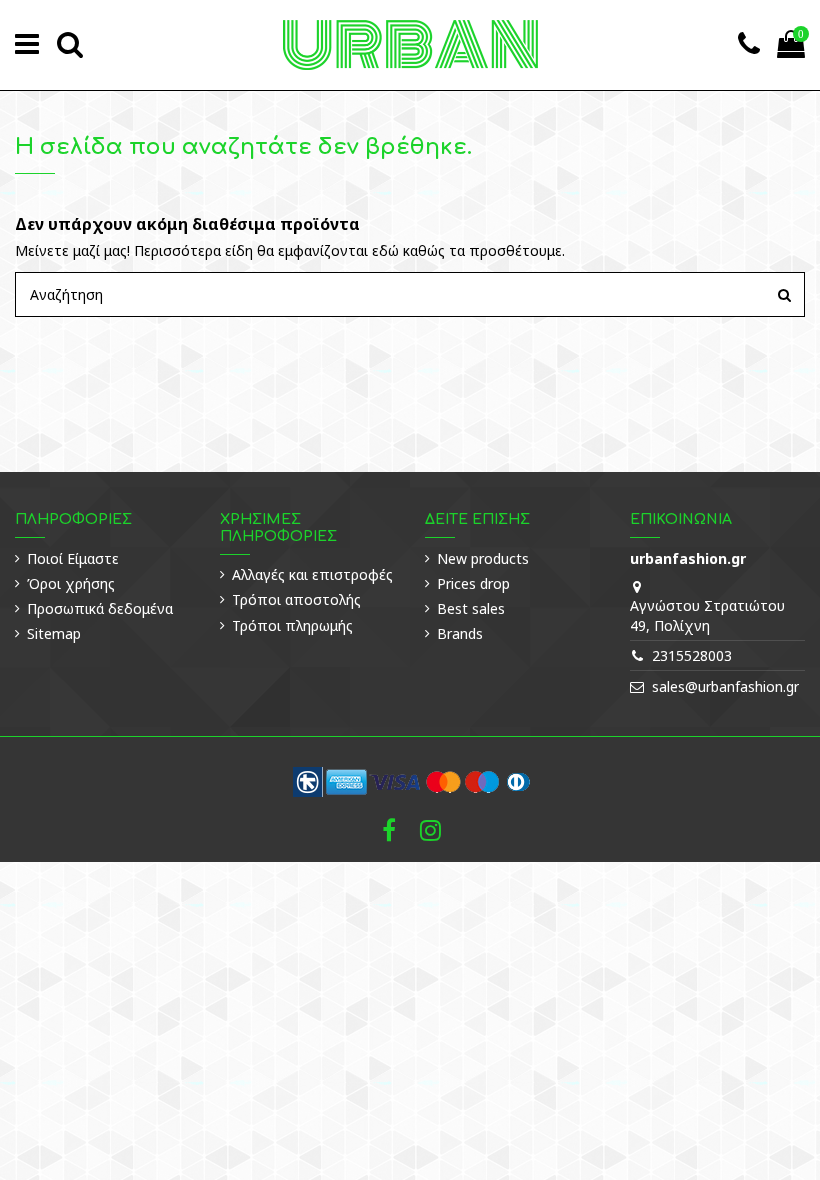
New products (483, 558)
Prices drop (473, 583)
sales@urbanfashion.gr (725, 686)
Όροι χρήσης (71, 583)
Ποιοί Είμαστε (73, 558)
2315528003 (692, 655)
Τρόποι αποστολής (296, 599)
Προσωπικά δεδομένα (100, 608)
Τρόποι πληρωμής (292, 625)
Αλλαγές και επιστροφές (312, 574)
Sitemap (54, 633)
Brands (460, 633)
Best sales (471, 608)
